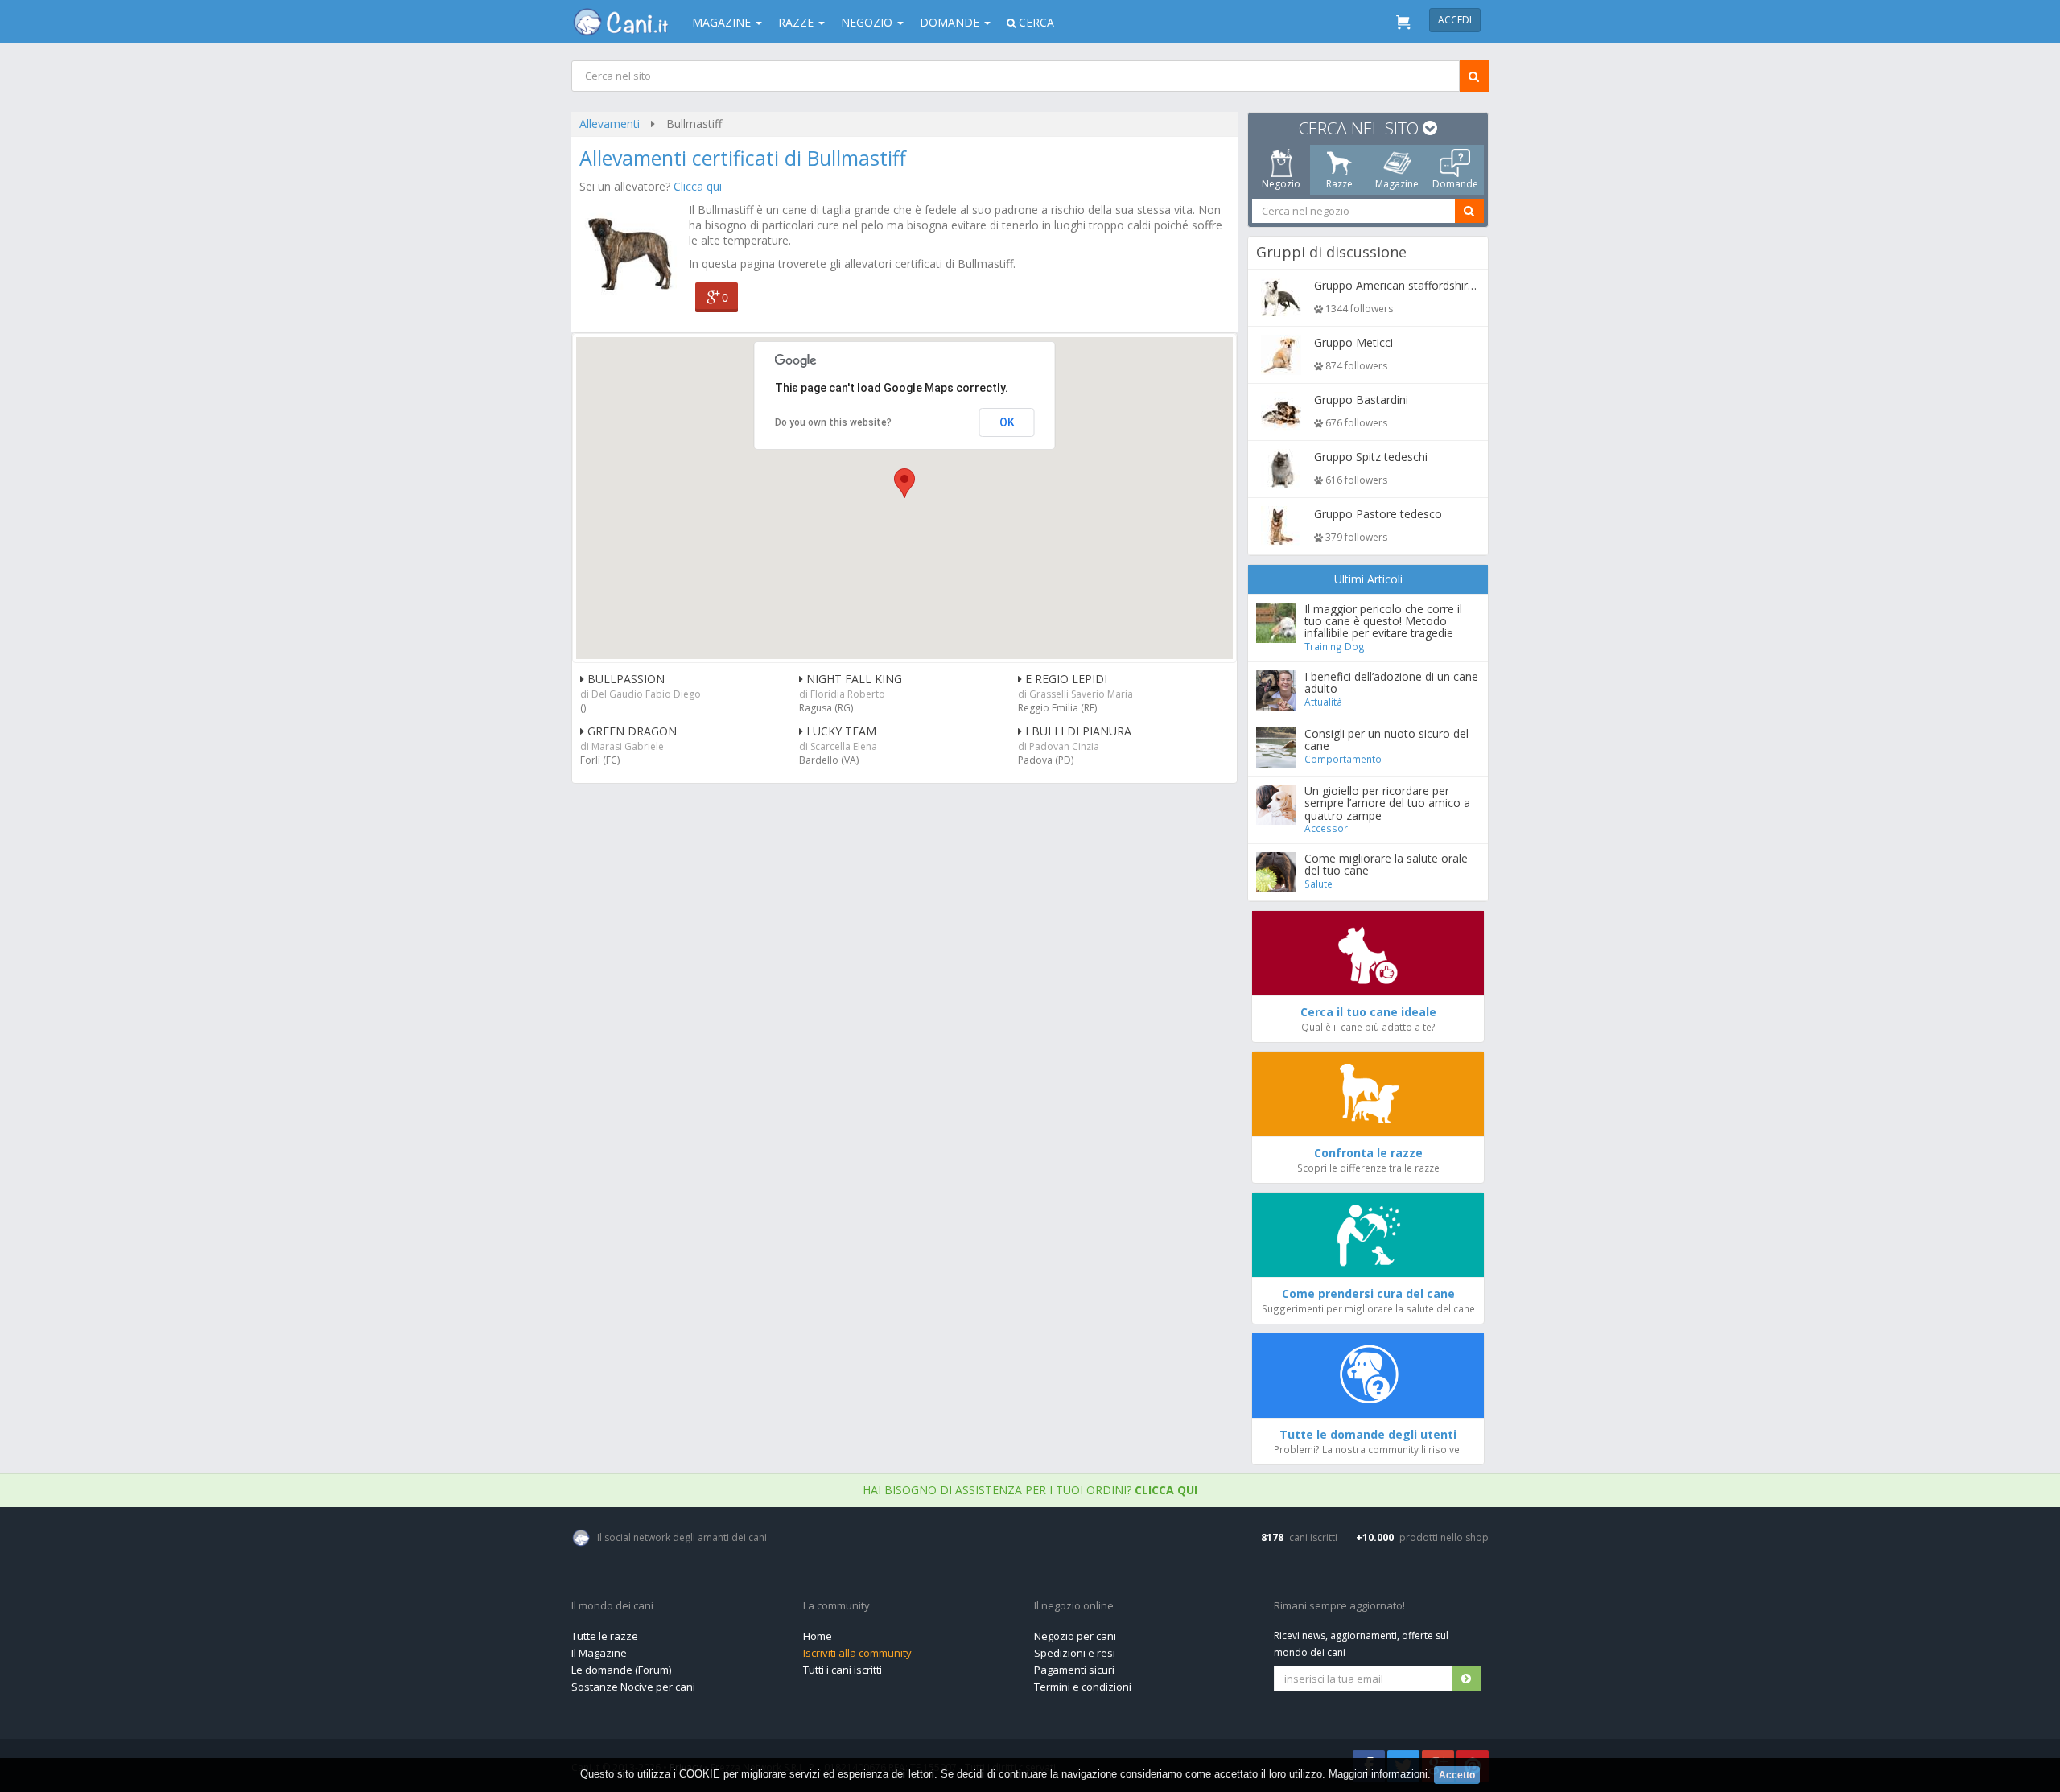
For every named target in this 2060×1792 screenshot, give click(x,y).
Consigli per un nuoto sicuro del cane (1386, 739)
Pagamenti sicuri (1074, 1670)
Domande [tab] (1455, 184)
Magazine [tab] (1397, 184)
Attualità (1323, 702)
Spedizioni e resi (1075, 1653)
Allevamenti (610, 124)
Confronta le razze (1368, 1153)
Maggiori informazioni (1378, 1774)
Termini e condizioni (1083, 1687)
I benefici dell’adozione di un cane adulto (1391, 682)
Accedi (1455, 20)
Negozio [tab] (1281, 184)
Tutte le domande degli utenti (1368, 1434)
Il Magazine (599, 1653)
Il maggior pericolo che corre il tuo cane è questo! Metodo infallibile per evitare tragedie (1383, 621)
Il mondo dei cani (612, 1606)
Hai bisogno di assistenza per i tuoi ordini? (1030, 1490)
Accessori (1327, 828)
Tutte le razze (605, 1636)
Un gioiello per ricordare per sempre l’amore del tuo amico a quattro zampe (1387, 803)
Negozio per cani (1075, 1636)
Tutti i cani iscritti (843, 1670)
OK (1007, 422)
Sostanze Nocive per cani (633, 1687)
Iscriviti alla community (857, 1653)
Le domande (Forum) (621, 1670)
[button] (904, 483)
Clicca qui (698, 186)
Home (818, 1636)
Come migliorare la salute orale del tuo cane (1386, 864)
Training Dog (1335, 646)
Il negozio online (1074, 1606)
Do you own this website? (833, 422)
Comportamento (1343, 759)
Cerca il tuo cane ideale (1368, 1012)
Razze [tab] (1339, 184)
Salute (1318, 884)
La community (836, 1606)
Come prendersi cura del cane (1368, 1294)
